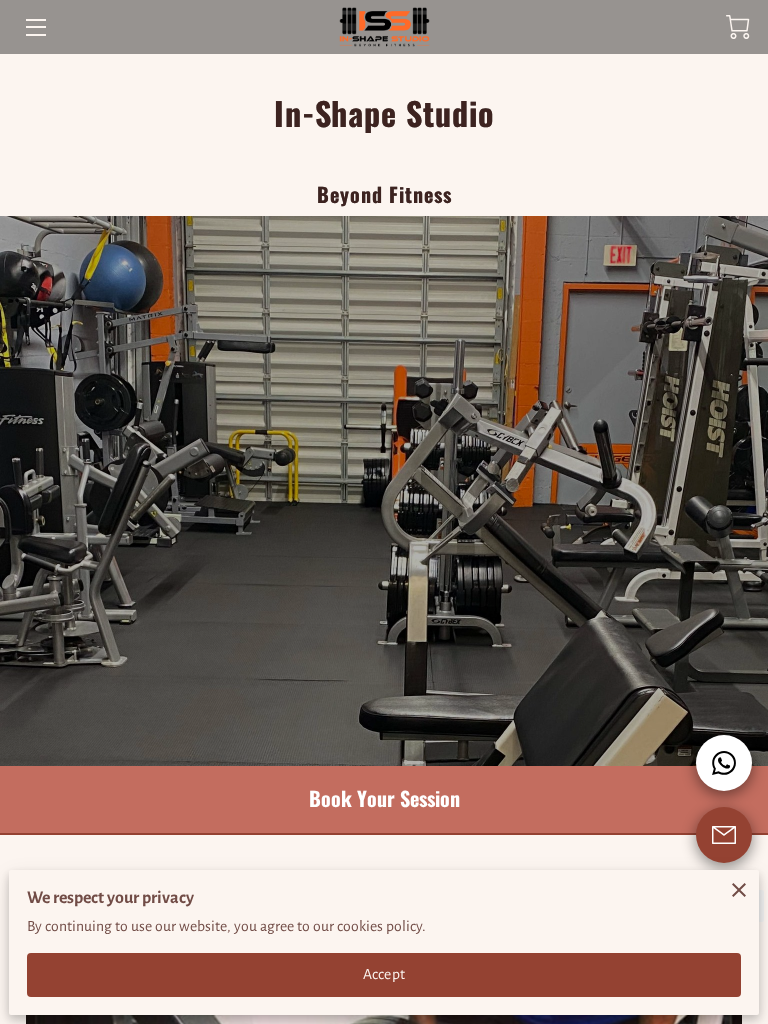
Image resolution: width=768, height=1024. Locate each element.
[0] (738, 27)
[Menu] (34, 27)
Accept (384, 974)
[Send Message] (724, 835)
